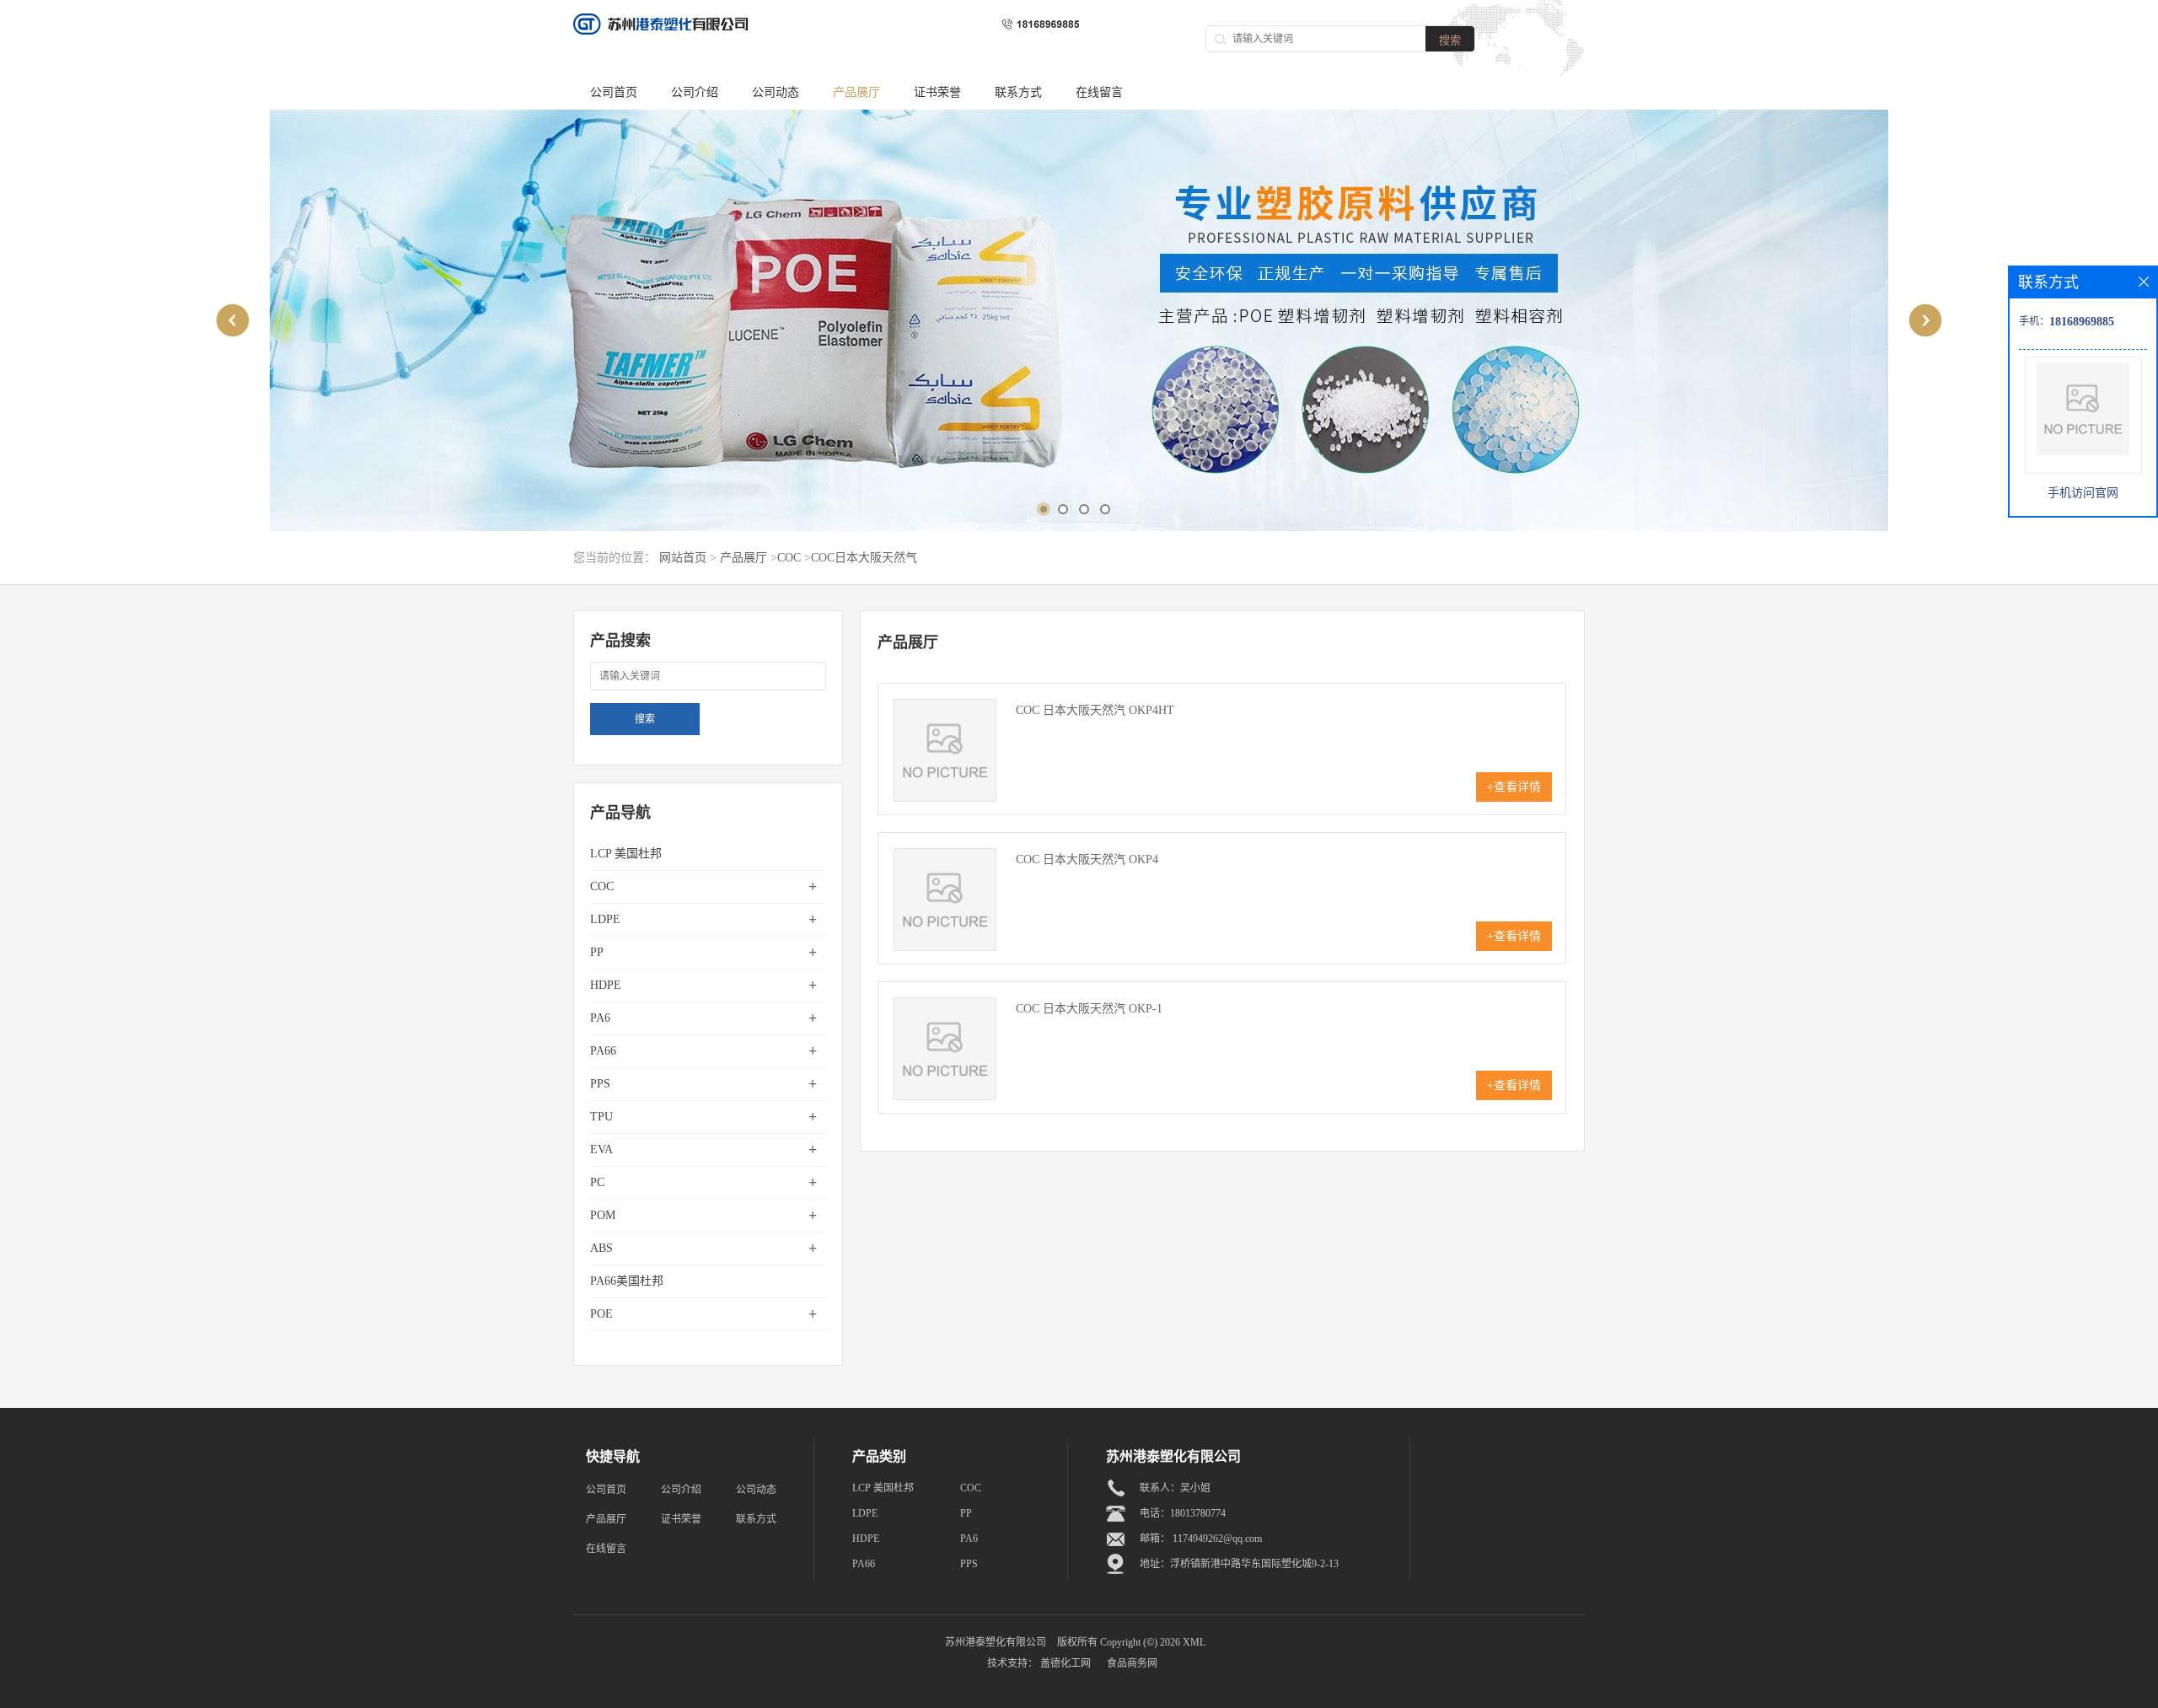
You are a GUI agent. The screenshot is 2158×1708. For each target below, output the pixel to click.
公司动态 (776, 92)
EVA (601, 1149)
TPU (601, 1117)
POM (603, 1215)
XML (1194, 1642)
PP (597, 952)
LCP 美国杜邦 (626, 854)
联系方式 (1018, 92)
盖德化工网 (1066, 1663)
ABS (601, 1248)
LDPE (605, 919)
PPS (600, 1084)
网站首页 (683, 558)
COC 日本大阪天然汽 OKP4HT (1095, 710)
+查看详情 (1514, 787)
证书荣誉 (937, 92)
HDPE (606, 985)
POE (601, 1314)
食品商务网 (1132, 1663)
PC (597, 1182)
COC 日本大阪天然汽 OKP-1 (1089, 1009)
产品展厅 (856, 92)
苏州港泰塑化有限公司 (996, 1642)
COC (789, 558)
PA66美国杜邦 (627, 1281)
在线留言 (1099, 92)
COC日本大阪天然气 (864, 558)
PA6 (600, 1018)
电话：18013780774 (1183, 1513)
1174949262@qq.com (1217, 1539)
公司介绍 (695, 92)
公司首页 (614, 92)
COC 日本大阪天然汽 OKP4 (1087, 859)
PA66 (603, 1051)
